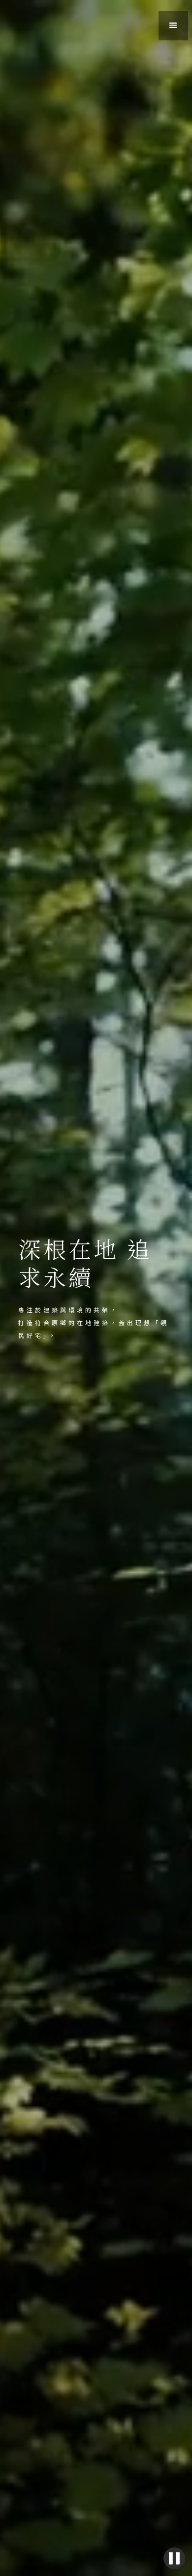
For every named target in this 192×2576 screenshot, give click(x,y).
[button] (173, 26)
